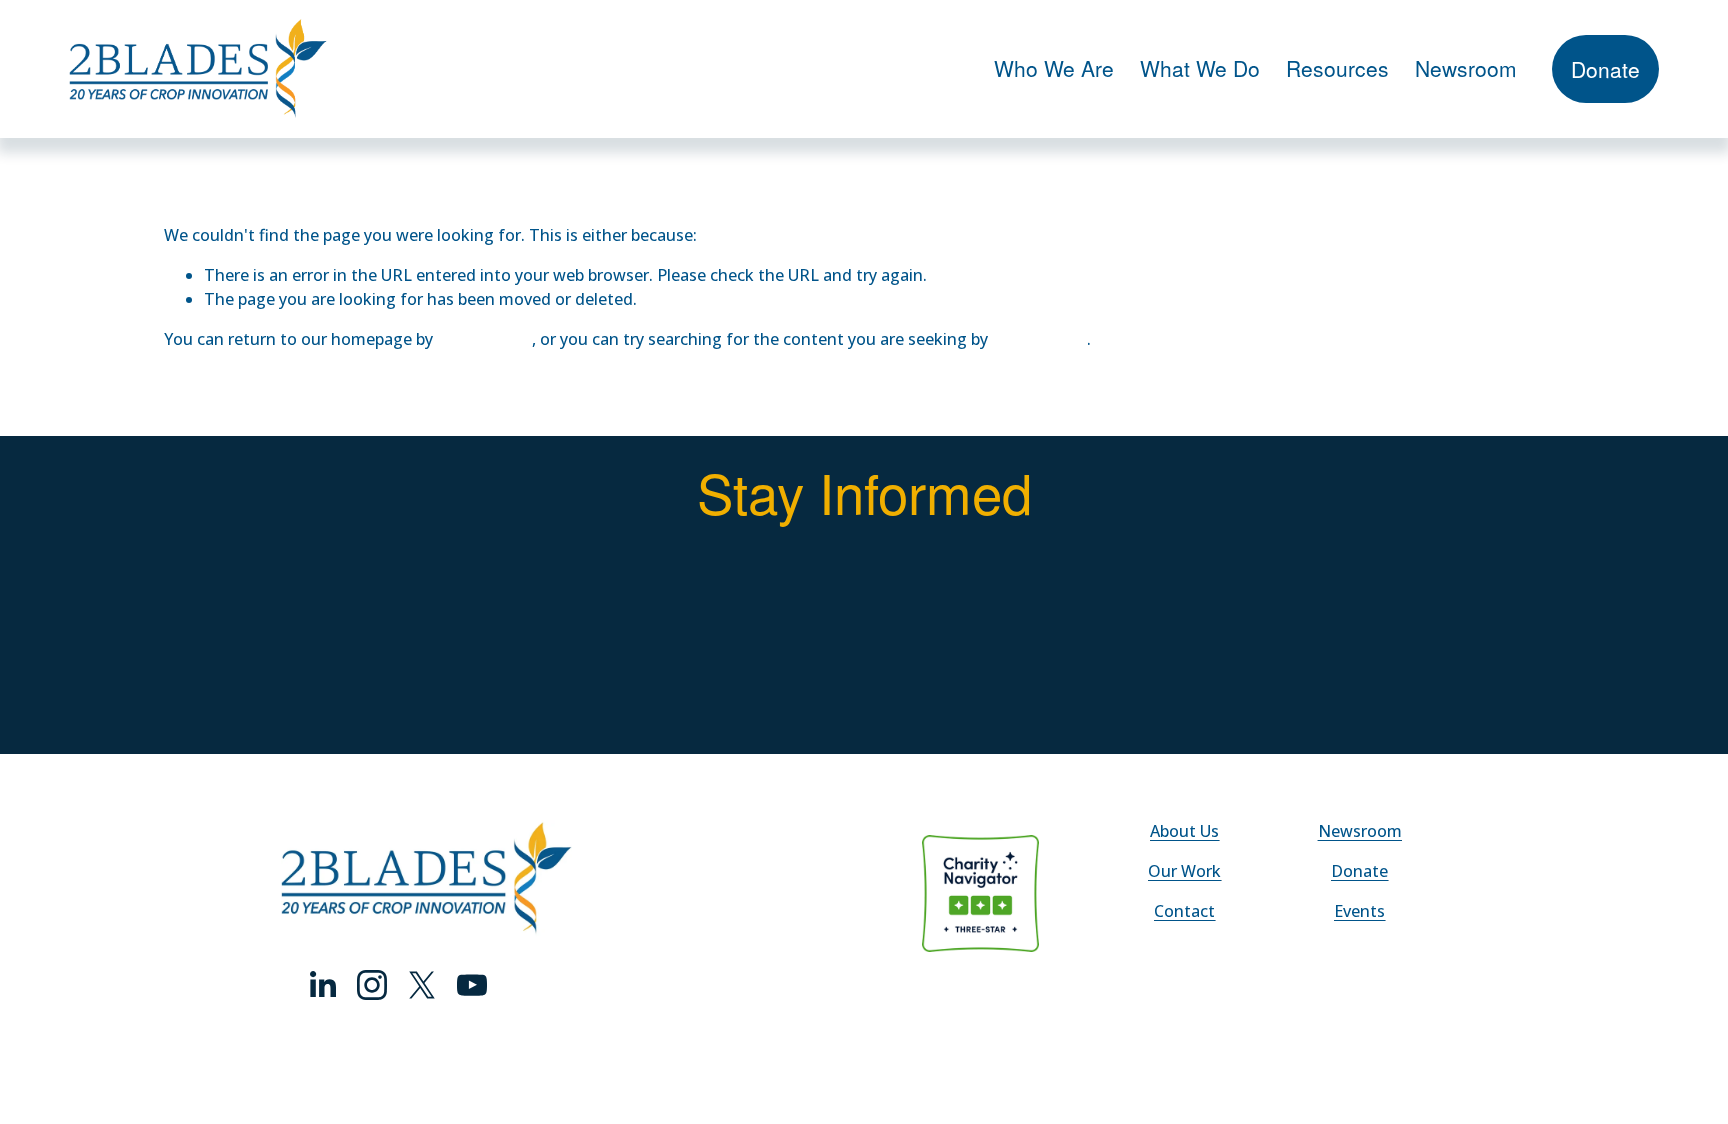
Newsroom (1466, 68)
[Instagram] (372, 985)
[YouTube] (472, 985)
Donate (1605, 69)
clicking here (484, 339)
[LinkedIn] (322, 985)
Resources (1337, 68)
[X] (422, 985)
